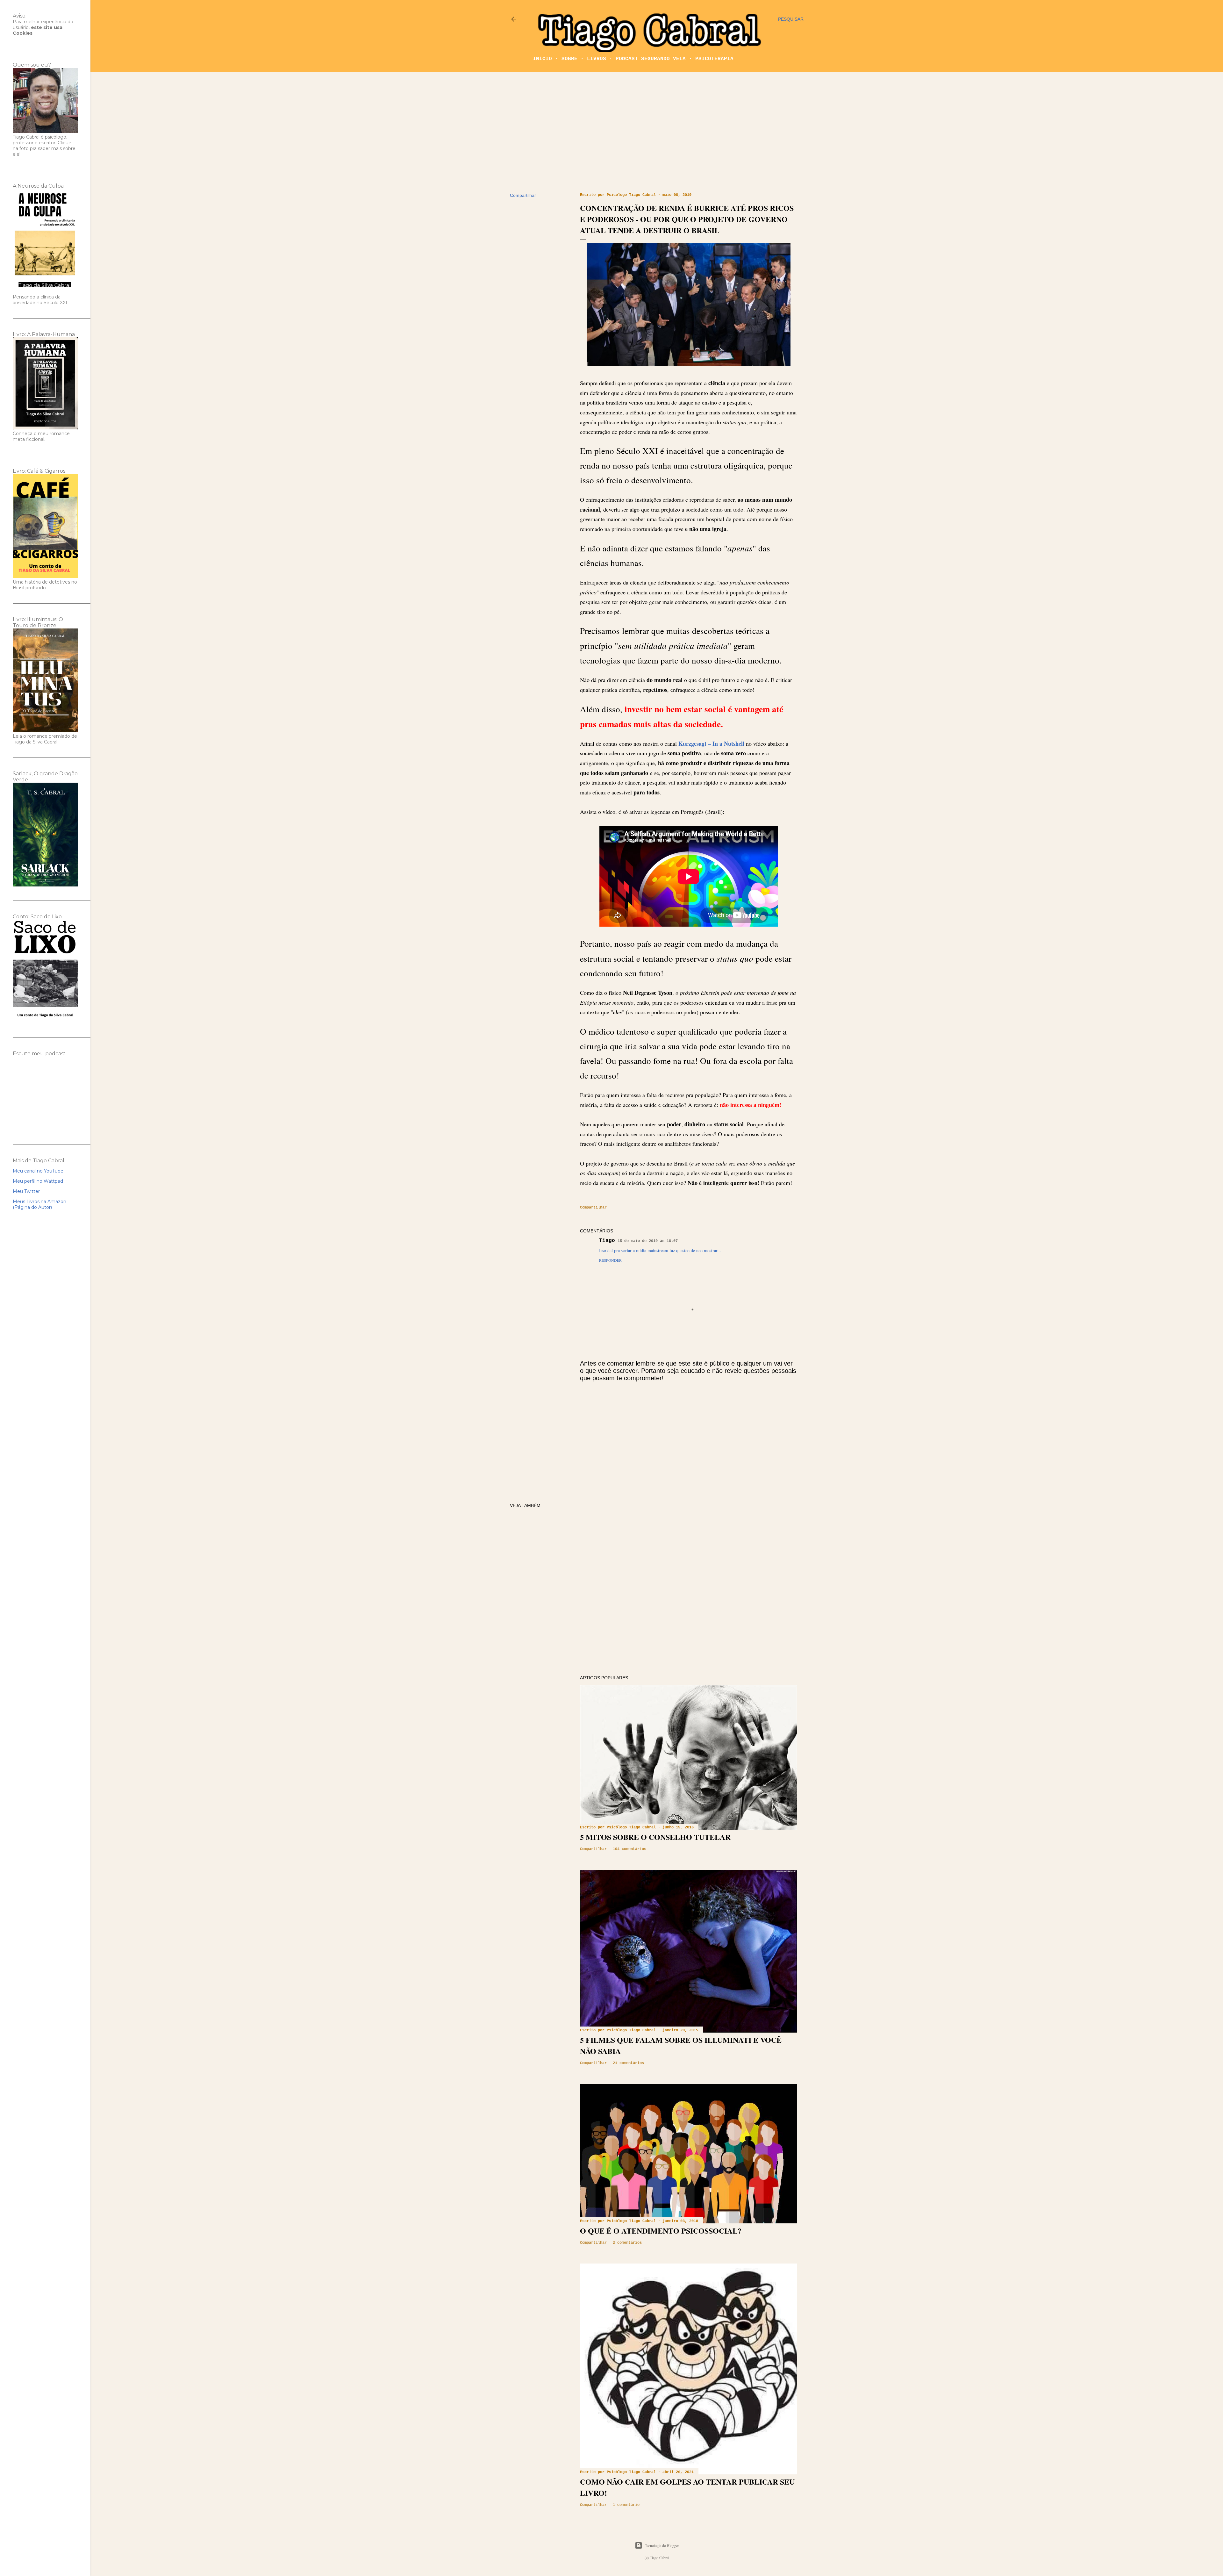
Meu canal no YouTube (38, 1171)
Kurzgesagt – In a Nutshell (711, 743)
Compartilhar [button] (523, 195)
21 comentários (628, 2063)
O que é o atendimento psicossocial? (661, 2231)
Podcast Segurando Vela (651, 59)
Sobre (569, 59)
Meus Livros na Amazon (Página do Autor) (39, 1204)
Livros (597, 59)
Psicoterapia (714, 59)
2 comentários (627, 2243)
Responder (610, 1260)
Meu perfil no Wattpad (38, 1181)
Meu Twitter (26, 1191)
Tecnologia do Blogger (662, 2545)
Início (542, 59)
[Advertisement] (657, 132)
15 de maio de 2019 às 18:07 (648, 1241)
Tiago (607, 1241)
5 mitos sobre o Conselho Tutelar (655, 1837)
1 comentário (626, 2505)
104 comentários (629, 1849)
